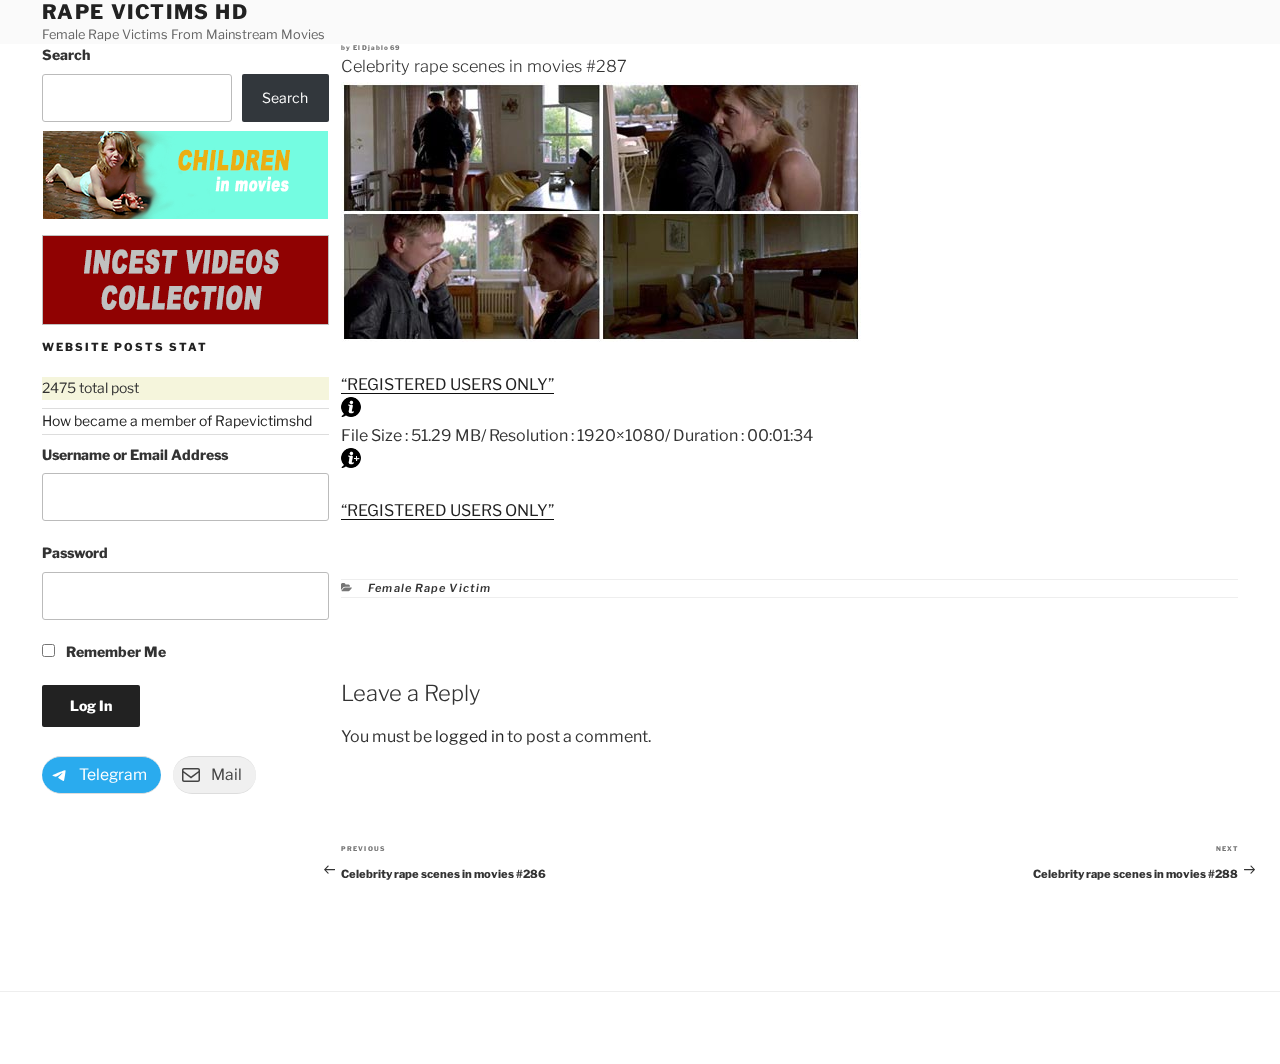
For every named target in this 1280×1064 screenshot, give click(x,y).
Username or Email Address (135, 454)
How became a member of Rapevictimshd (177, 420)
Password (75, 552)
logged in (469, 736)
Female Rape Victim (429, 588)
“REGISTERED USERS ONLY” (447, 384)
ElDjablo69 (376, 48)
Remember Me (114, 651)
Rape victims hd (145, 12)
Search (66, 54)
